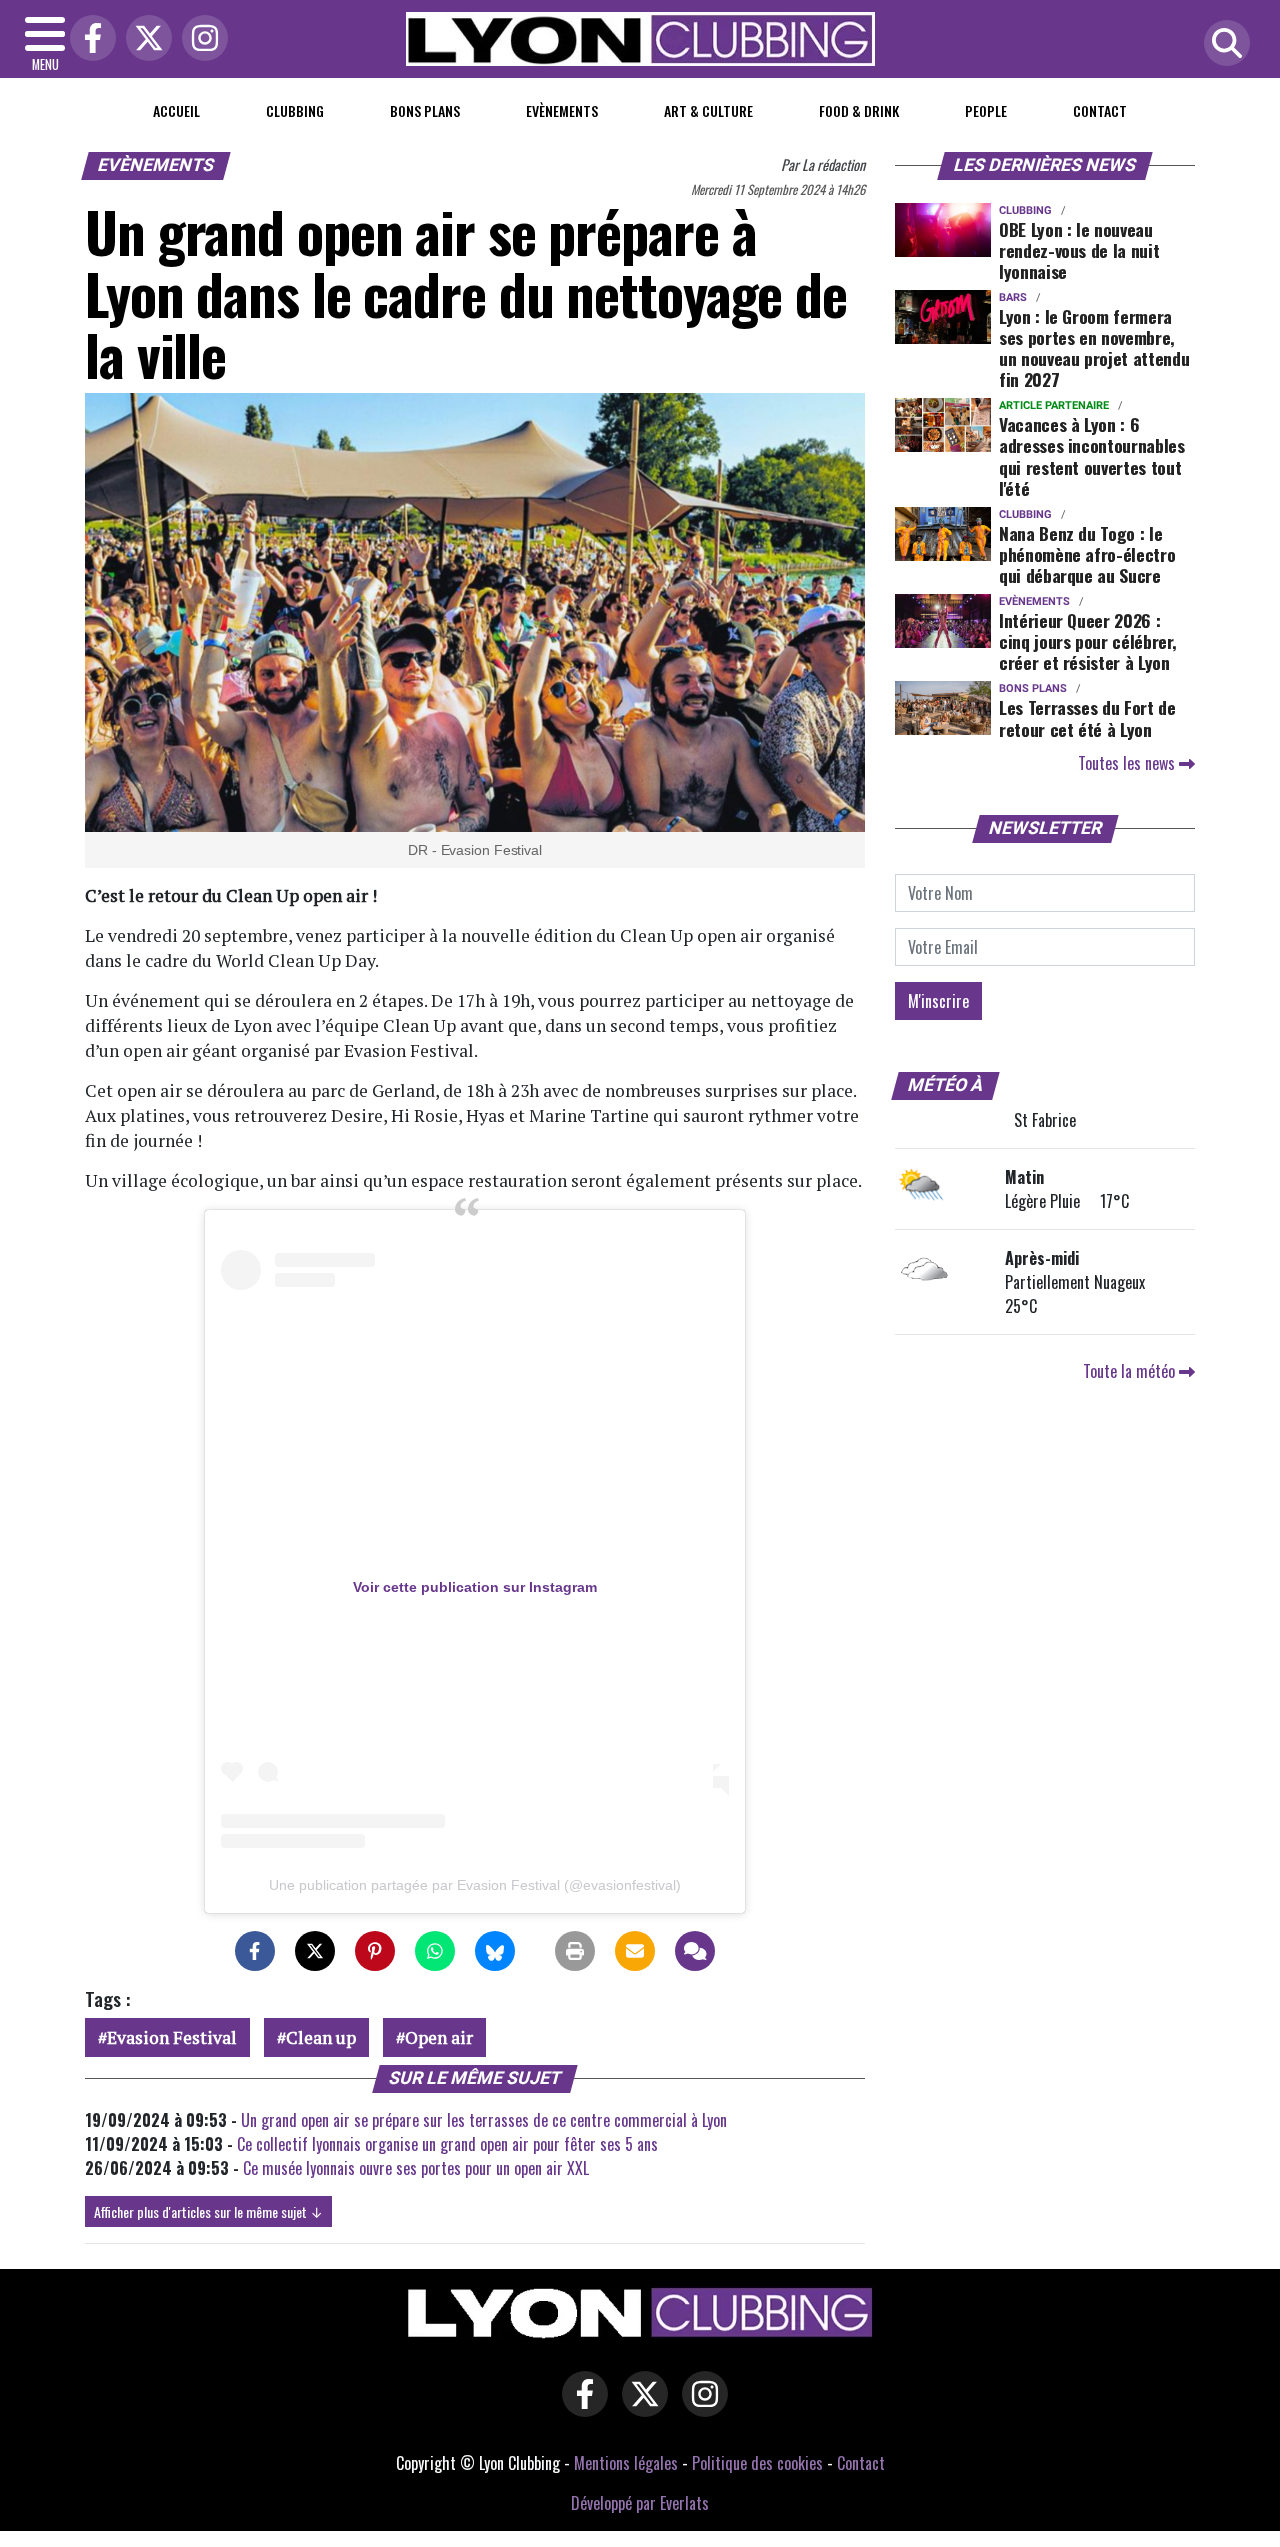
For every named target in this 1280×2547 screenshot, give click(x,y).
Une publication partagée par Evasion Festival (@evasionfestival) (475, 1885)
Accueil (176, 110)
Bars (1013, 297)
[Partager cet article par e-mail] (635, 1951)
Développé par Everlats (640, 2503)
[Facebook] (88, 39)
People (986, 110)
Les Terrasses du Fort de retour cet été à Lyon (1087, 717)
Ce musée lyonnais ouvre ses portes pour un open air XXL (416, 2168)
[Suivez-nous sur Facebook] (580, 2407)
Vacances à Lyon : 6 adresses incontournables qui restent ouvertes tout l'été (1092, 455)
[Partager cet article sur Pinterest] (375, 1951)
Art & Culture (708, 110)
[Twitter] (144, 39)
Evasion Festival (172, 2037)
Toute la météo (1131, 1371)
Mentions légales (626, 2463)
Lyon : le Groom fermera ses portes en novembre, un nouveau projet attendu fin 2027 (1094, 347)
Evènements (562, 110)
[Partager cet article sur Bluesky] (495, 1951)
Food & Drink (859, 110)
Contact (1100, 110)
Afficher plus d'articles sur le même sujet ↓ (208, 2211)
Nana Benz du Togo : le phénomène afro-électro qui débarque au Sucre (1087, 554)
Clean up (321, 2037)
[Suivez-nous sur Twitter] (640, 2407)
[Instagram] (200, 39)
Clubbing (295, 110)
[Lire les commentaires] (695, 1951)
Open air (439, 2037)
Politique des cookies (757, 2463)
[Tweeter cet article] (315, 1951)
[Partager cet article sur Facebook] (255, 1951)
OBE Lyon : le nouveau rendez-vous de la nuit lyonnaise (1079, 250)
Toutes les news (1128, 763)
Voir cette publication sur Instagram (475, 1587)
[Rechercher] (1222, 44)
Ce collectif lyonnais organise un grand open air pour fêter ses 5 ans (447, 2144)
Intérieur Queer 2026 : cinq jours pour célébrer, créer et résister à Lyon (1087, 641)
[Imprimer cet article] (575, 1951)
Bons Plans (425, 110)
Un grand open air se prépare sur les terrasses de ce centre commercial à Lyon (484, 2120)
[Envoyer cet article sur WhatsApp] (435, 1951)
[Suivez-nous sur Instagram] (700, 2407)
